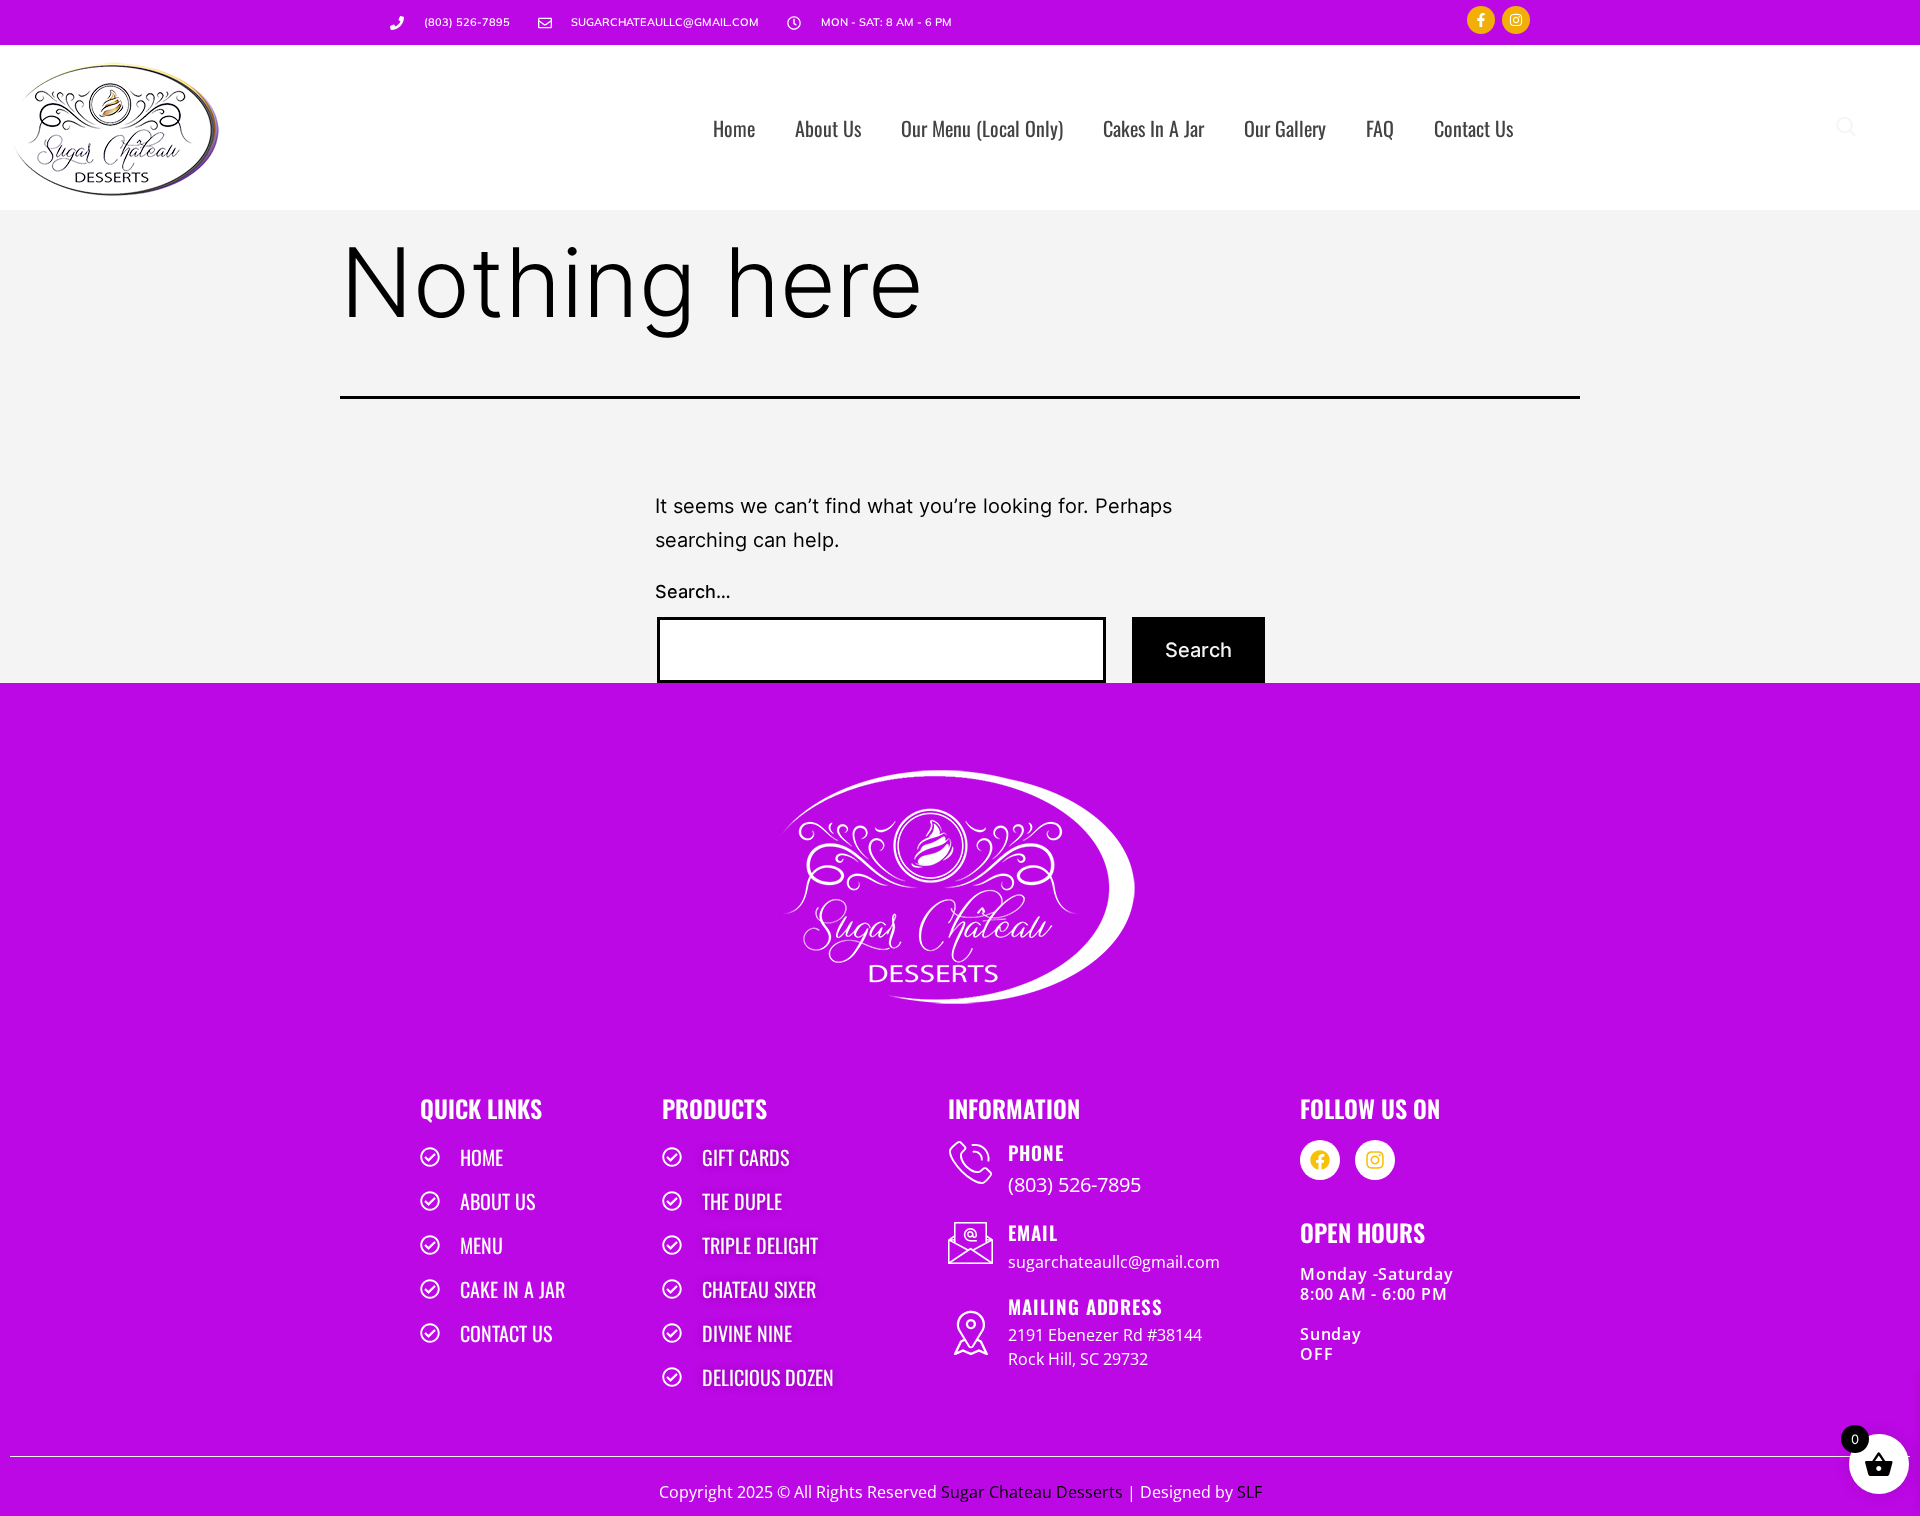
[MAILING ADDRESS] (970, 1332)
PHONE (1036, 1152)
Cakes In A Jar (1153, 128)
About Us (828, 128)
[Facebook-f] (1481, 20)
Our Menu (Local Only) (982, 128)
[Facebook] (1320, 1160)
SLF (1249, 1492)
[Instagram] (1516, 20)
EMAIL (1033, 1232)
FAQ (1380, 128)
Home (734, 128)
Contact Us (1473, 128)
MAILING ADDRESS (1085, 1306)
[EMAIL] (970, 1242)
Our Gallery (1285, 128)
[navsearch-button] (1846, 128)
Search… (693, 591)
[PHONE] (970, 1162)
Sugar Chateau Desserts (1032, 1492)
